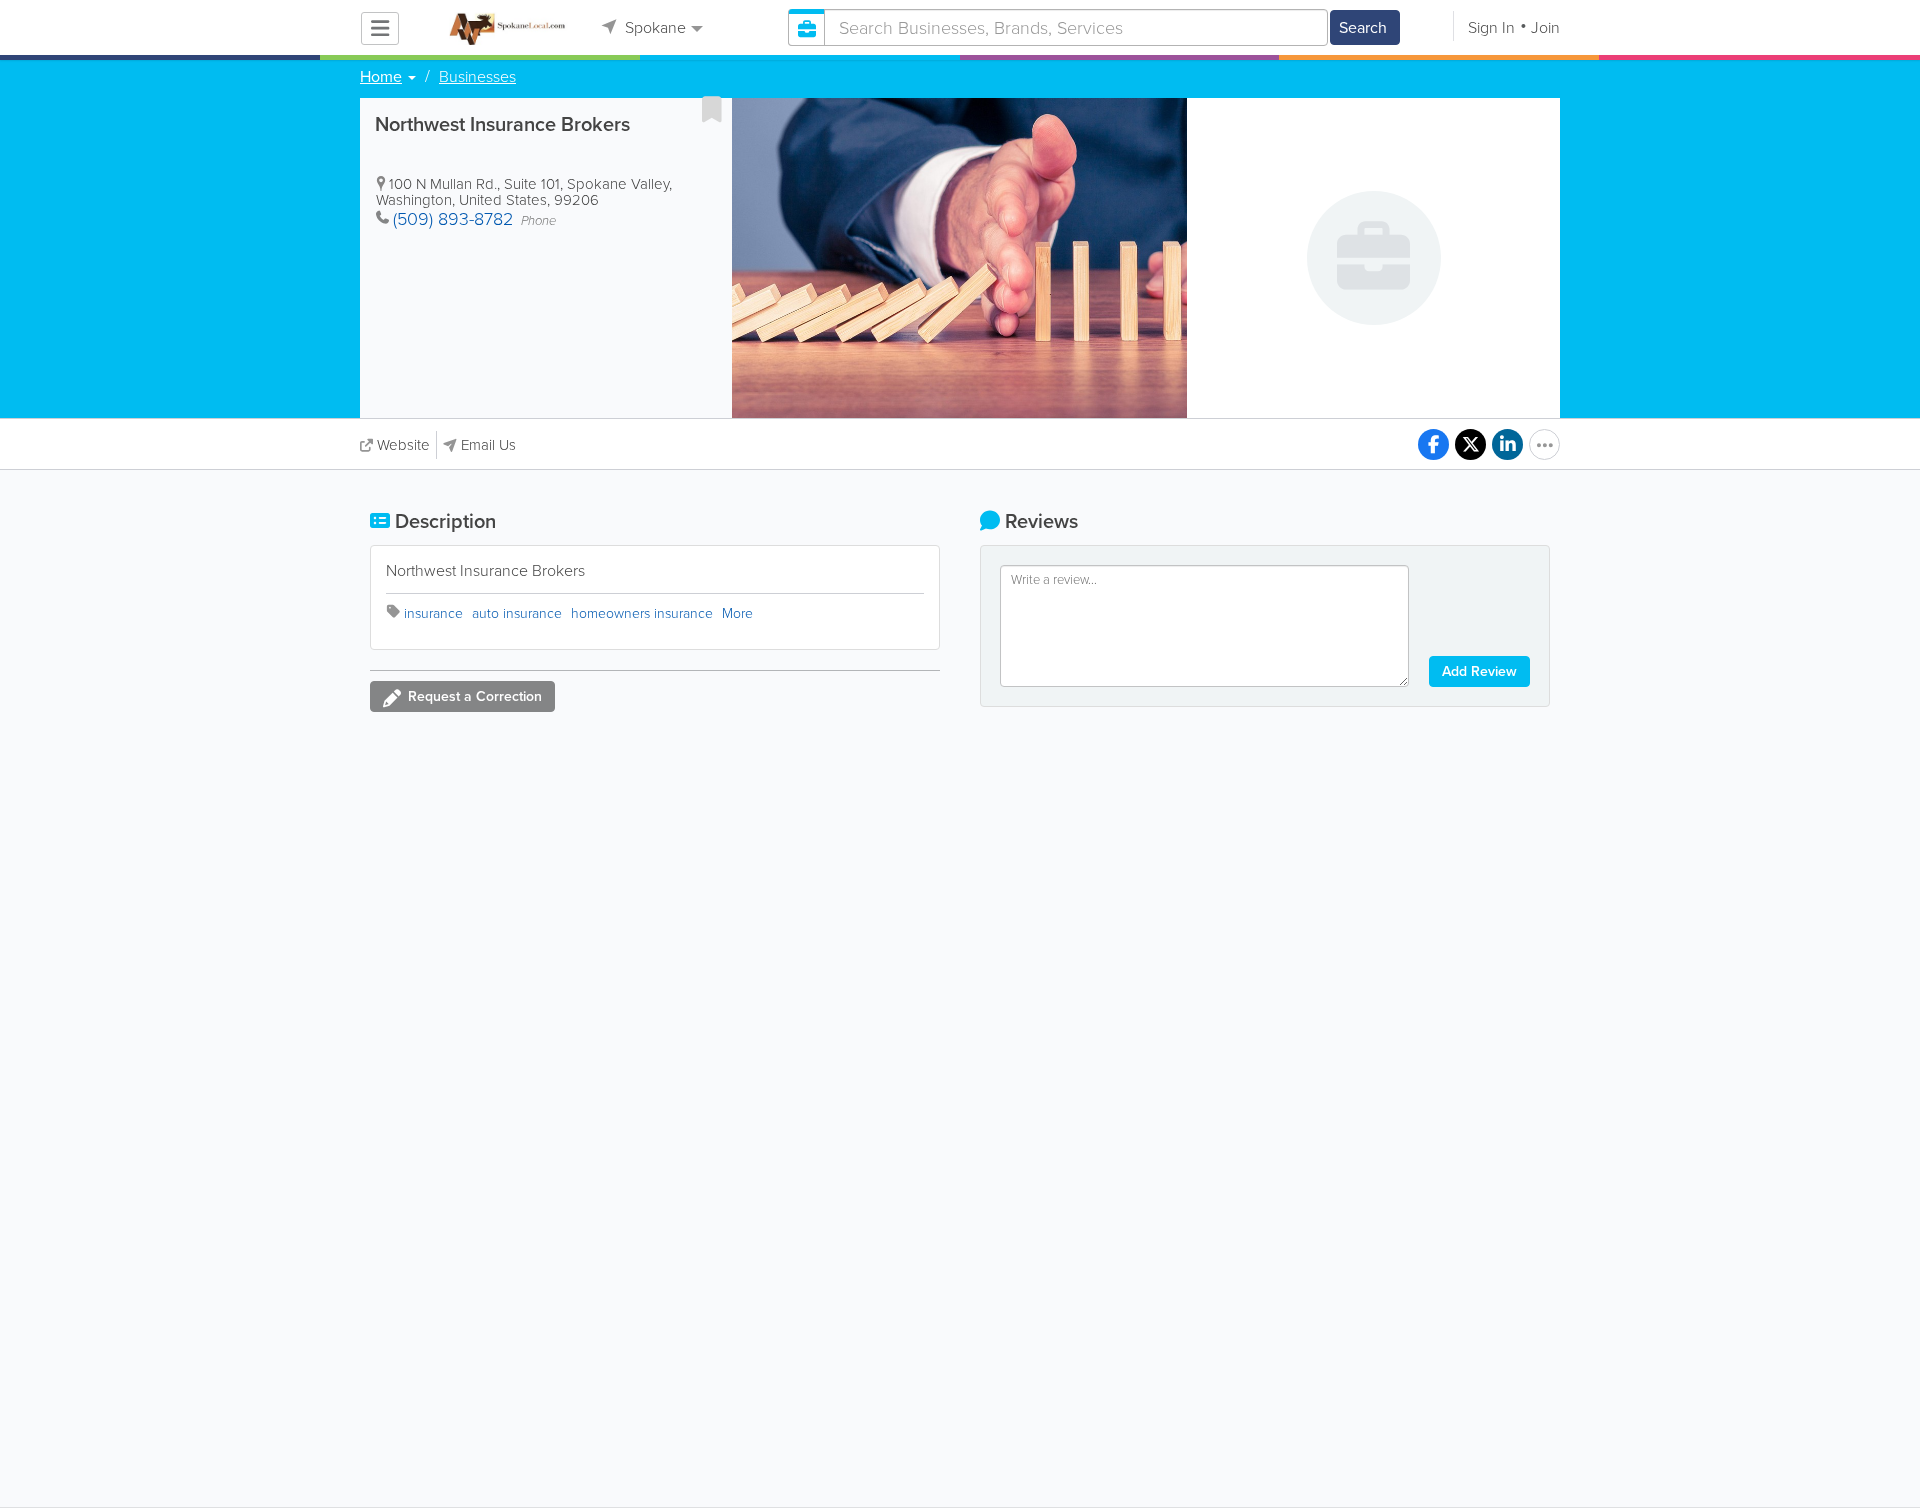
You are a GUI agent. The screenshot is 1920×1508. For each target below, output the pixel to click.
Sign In (1491, 27)
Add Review (1479, 671)
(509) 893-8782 (453, 219)
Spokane (653, 27)
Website (403, 445)
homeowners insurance (642, 613)
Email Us (488, 445)
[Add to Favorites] (712, 109)
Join (1545, 27)
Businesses (477, 77)
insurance (433, 613)
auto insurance (517, 613)
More (737, 613)
